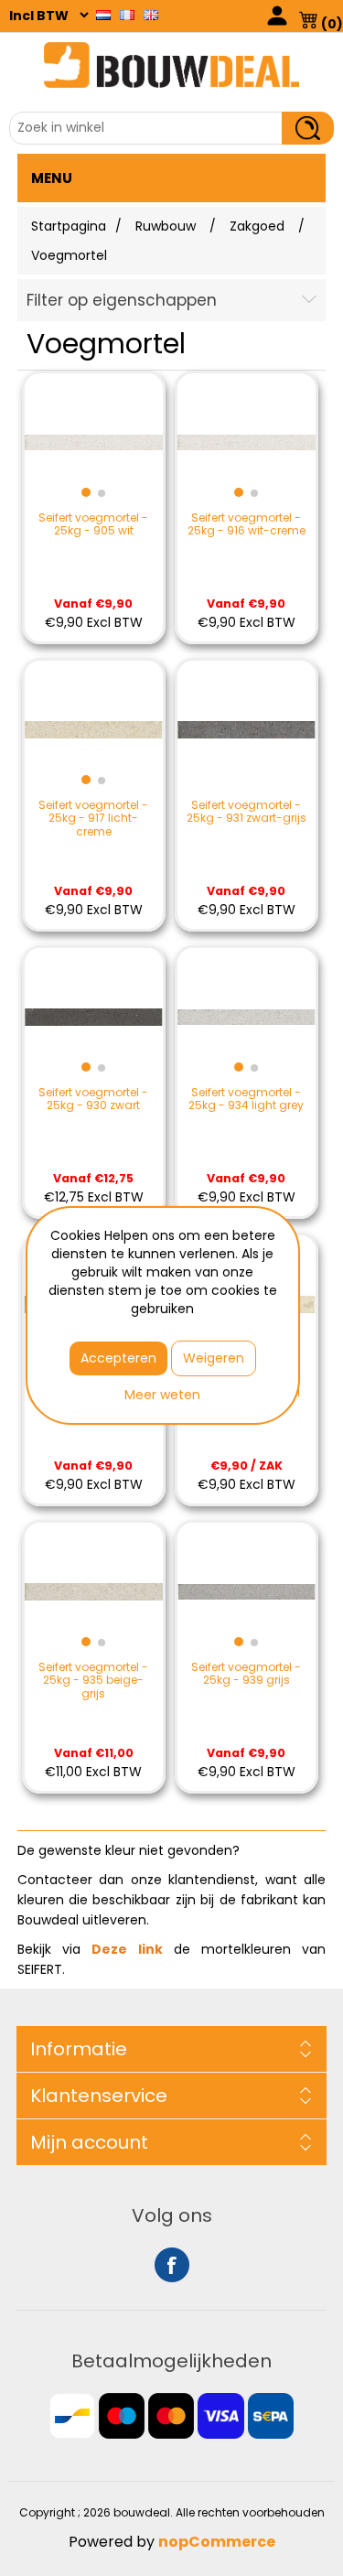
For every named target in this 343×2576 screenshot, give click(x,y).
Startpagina (69, 226)
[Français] (127, 15)
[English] (151, 15)
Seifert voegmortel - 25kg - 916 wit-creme (247, 525)
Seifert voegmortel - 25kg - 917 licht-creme (93, 819)
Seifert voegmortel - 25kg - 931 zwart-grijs (247, 812)
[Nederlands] (103, 15)
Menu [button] (52, 178)
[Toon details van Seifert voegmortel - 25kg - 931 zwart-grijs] (247, 730)
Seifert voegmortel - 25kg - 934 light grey (246, 1099)
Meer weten (162, 1395)
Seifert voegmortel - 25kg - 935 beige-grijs (93, 1681)
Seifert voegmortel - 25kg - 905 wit (93, 525)
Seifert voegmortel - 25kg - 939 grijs (246, 1674)
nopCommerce (217, 2542)
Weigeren (214, 1358)
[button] (86, 492)
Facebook (172, 2265)
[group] (94, 442)
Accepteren (118, 1358)
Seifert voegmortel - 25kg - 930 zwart (93, 1099)
